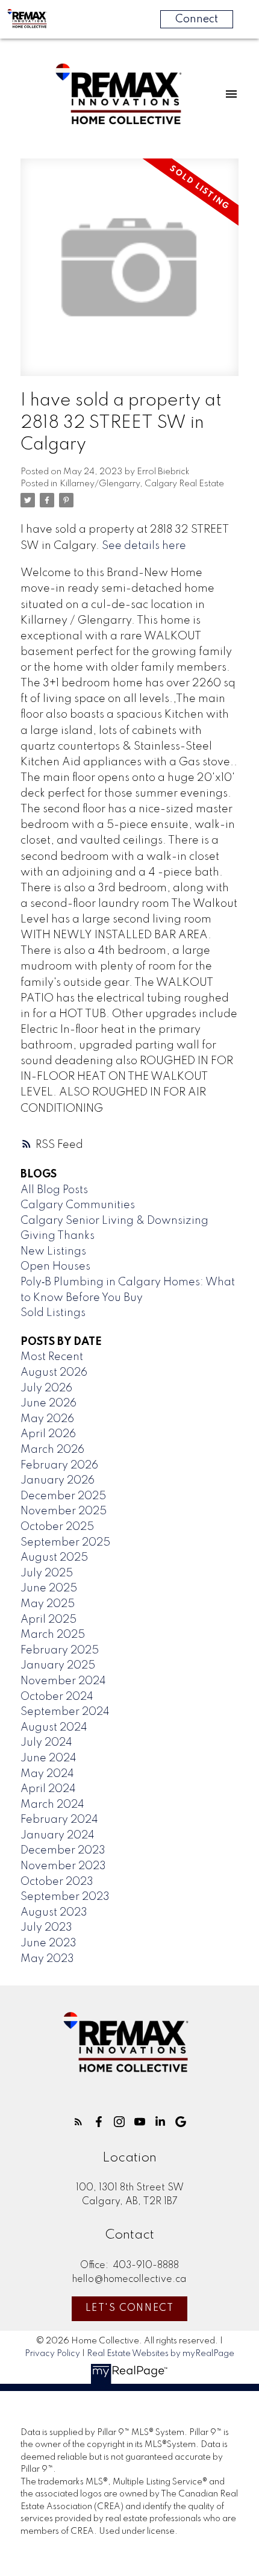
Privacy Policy (52, 2354)
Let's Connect (130, 2308)
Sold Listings (53, 1313)
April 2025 (48, 1620)
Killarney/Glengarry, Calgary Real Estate (142, 484)
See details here (144, 546)
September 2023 (65, 1897)
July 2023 (46, 1928)
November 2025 (64, 1511)
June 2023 (48, 1943)
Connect (197, 19)
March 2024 (52, 1805)
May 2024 (47, 1774)
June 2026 (48, 1403)
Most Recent (52, 1357)
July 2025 (47, 1573)
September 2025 (65, 1543)
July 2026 (46, 1388)
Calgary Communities (78, 1205)
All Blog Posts (54, 1190)
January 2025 (58, 1666)
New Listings (53, 1252)
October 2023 (57, 1882)
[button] (78, 2122)
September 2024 (65, 1712)
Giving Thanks (58, 1236)
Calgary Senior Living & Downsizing (114, 1221)
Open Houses (55, 1267)
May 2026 (47, 1419)
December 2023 (63, 1851)
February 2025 (60, 1650)
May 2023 (47, 1959)
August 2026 (54, 1373)
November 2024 (63, 1681)
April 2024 (48, 1789)
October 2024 (57, 1697)
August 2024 (54, 1728)
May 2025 (48, 1604)
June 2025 (49, 1588)
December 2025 (63, 1496)
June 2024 (48, 1758)
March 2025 (53, 1635)
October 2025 (57, 1527)
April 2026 (48, 1434)
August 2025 (54, 1558)
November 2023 (63, 1866)
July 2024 (46, 1743)
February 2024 (59, 1820)
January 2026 (58, 1481)
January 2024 (58, 1835)
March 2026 (52, 1450)
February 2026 (59, 1465)
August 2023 (54, 1913)
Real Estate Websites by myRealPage (161, 2354)
